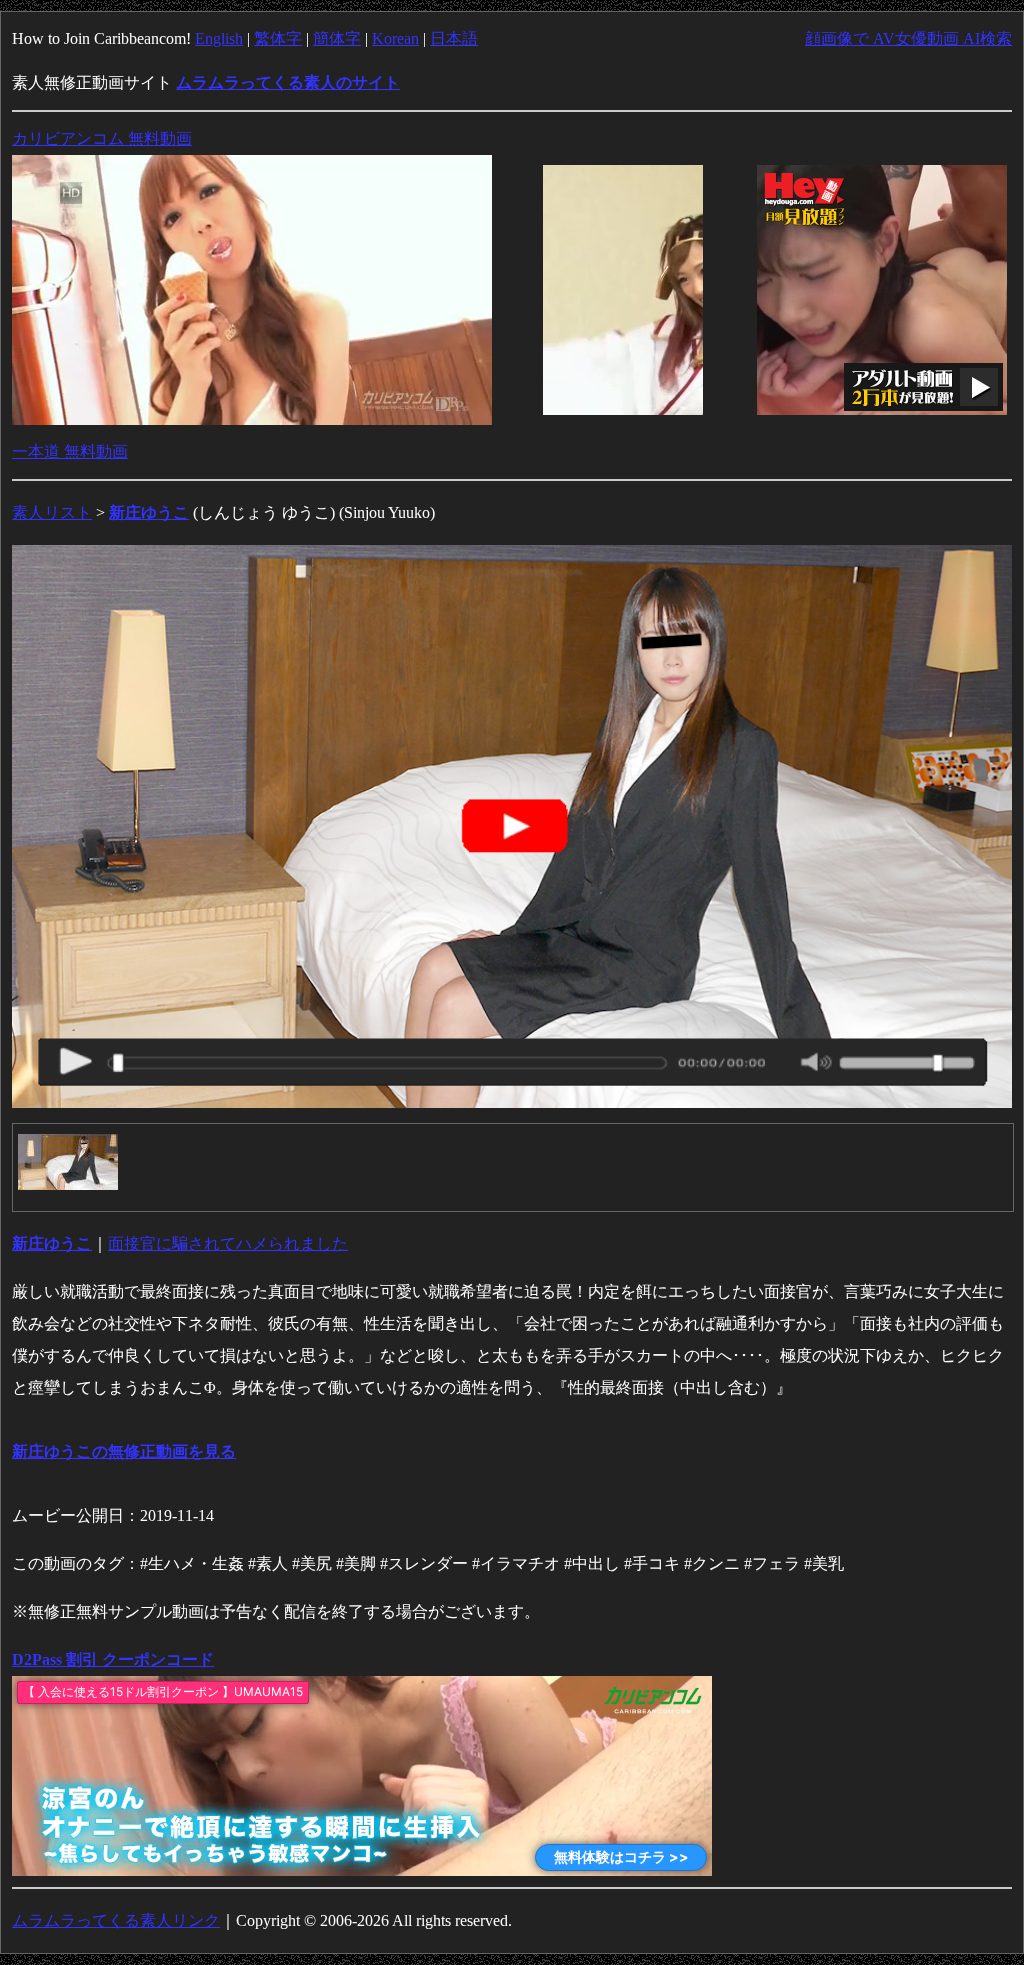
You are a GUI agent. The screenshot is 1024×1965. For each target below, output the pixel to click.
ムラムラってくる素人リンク (116, 1920)
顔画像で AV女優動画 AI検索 (908, 38)
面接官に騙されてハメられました (228, 1243)
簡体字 (337, 38)
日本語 (454, 38)
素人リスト (52, 512)
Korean (395, 38)
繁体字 (278, 38)
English (219, 38)
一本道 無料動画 (70, 451)
